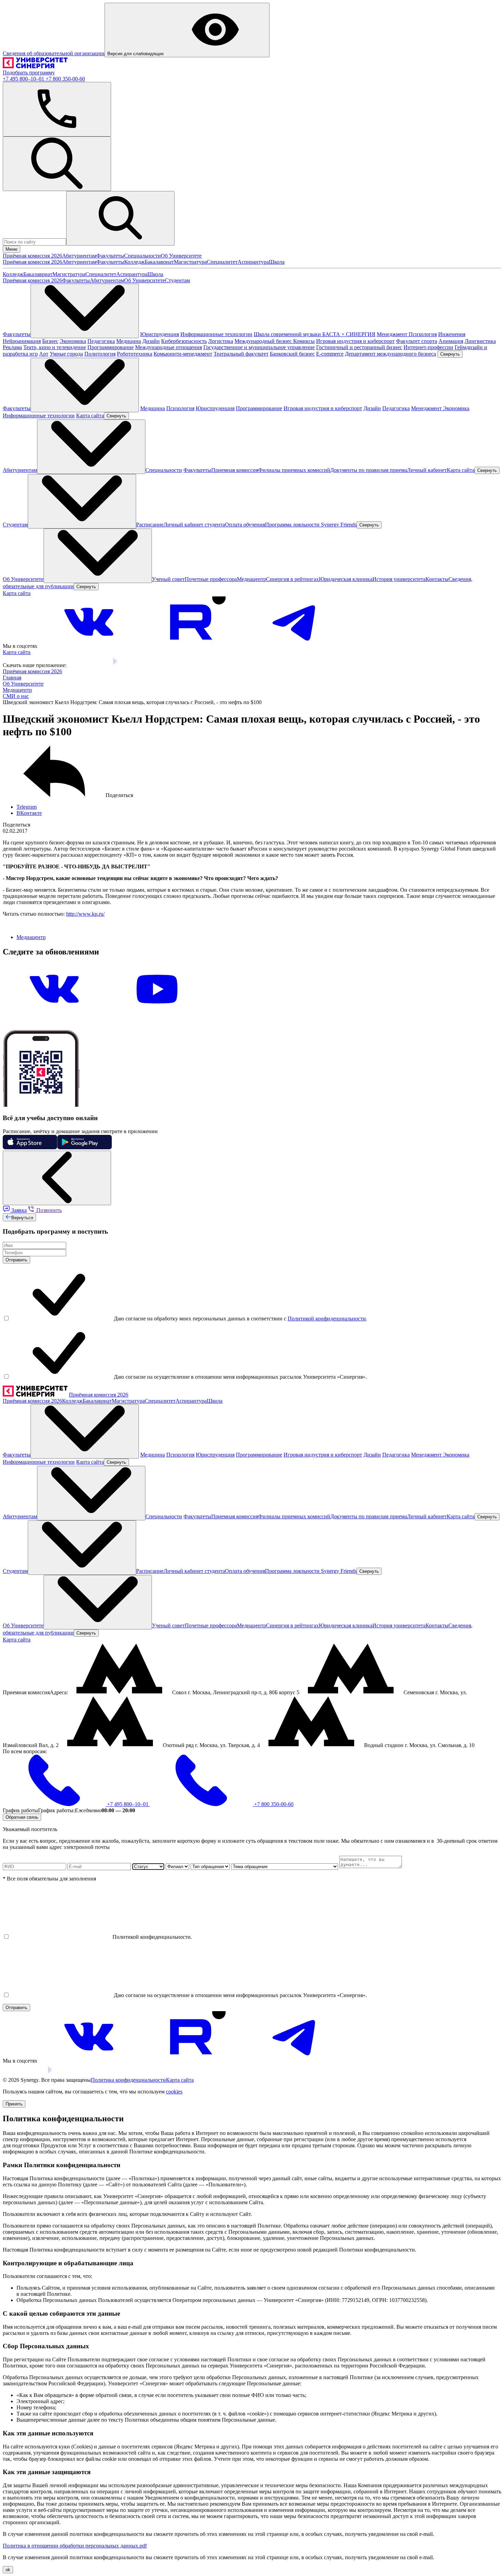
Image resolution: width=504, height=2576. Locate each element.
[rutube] (192, 646)
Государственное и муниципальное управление (259, 347)
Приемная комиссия (235, 470)
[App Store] (89, 665)
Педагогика (101, 341)
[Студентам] (82, 501)
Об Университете (181, 256)
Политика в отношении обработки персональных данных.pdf (75, 2546)
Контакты (437, 579)
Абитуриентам (79, 256)
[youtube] (157, 1013)
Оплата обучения (245, 525)
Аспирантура (253, 262)
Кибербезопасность (184, 341)
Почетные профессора (211, 579)
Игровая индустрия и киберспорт (355, 341)
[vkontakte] (89, 646)
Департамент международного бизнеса (391, 354)
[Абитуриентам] (91, 447)
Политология (100, 354)
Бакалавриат (159, 262)
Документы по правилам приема (369, 470)
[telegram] (295, 646)
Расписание (150, 525)
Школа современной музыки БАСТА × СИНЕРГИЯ (315, 334)
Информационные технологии (216, 334)
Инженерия (452, 334)
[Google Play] (131, 665)
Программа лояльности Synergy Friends (311, 525)
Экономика (73, 341)
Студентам (177, 280)
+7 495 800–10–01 (24, 79)
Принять (14, 2104)
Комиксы (304, 341)
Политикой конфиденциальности (327, 1319)
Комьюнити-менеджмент (183, 354)
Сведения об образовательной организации (54, 53)
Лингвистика (480, 341)
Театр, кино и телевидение (55, 347)
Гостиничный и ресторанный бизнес (359, 347)
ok (8, 2570)
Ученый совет (168, 579)
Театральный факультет (241, 354)
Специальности (142, 256)
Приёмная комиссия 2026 (32, 256)
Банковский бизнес (292, 354)
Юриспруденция (160, 334)
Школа (277, 262)
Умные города (66, 354)
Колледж (134, 262)
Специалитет (222, 262)
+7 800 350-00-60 (65, 79)
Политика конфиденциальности (128, 2080)
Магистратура (190, 262)
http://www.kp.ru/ (85, 914)
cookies (174, 2092)
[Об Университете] (98, 556)
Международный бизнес (264, 341)
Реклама (12, 347)
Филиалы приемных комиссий (294, 470)
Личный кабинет (427, 470)
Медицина (129, 341)
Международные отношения (169, 347)
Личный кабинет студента (194, 525)
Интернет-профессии (428, 347)
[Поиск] (57, 164)
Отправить (16, 1260)
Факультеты (110, 256)
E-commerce (330, 354)
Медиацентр (251, 579)
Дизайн (151, 341)
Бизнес (50, 341)
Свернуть (450, 354)
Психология (423, 334)
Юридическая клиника (346, 579)
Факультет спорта (417, 341)
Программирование (111, 347)
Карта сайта (90, 416)
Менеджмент (393, 334)
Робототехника (135, 354)
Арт (44, 354)
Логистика (221, 341)
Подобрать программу (29, 73)
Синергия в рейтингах (292, 579)
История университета (399, 579)
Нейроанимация (22, 341)
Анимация (451, 341)
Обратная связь (22, 1817)
